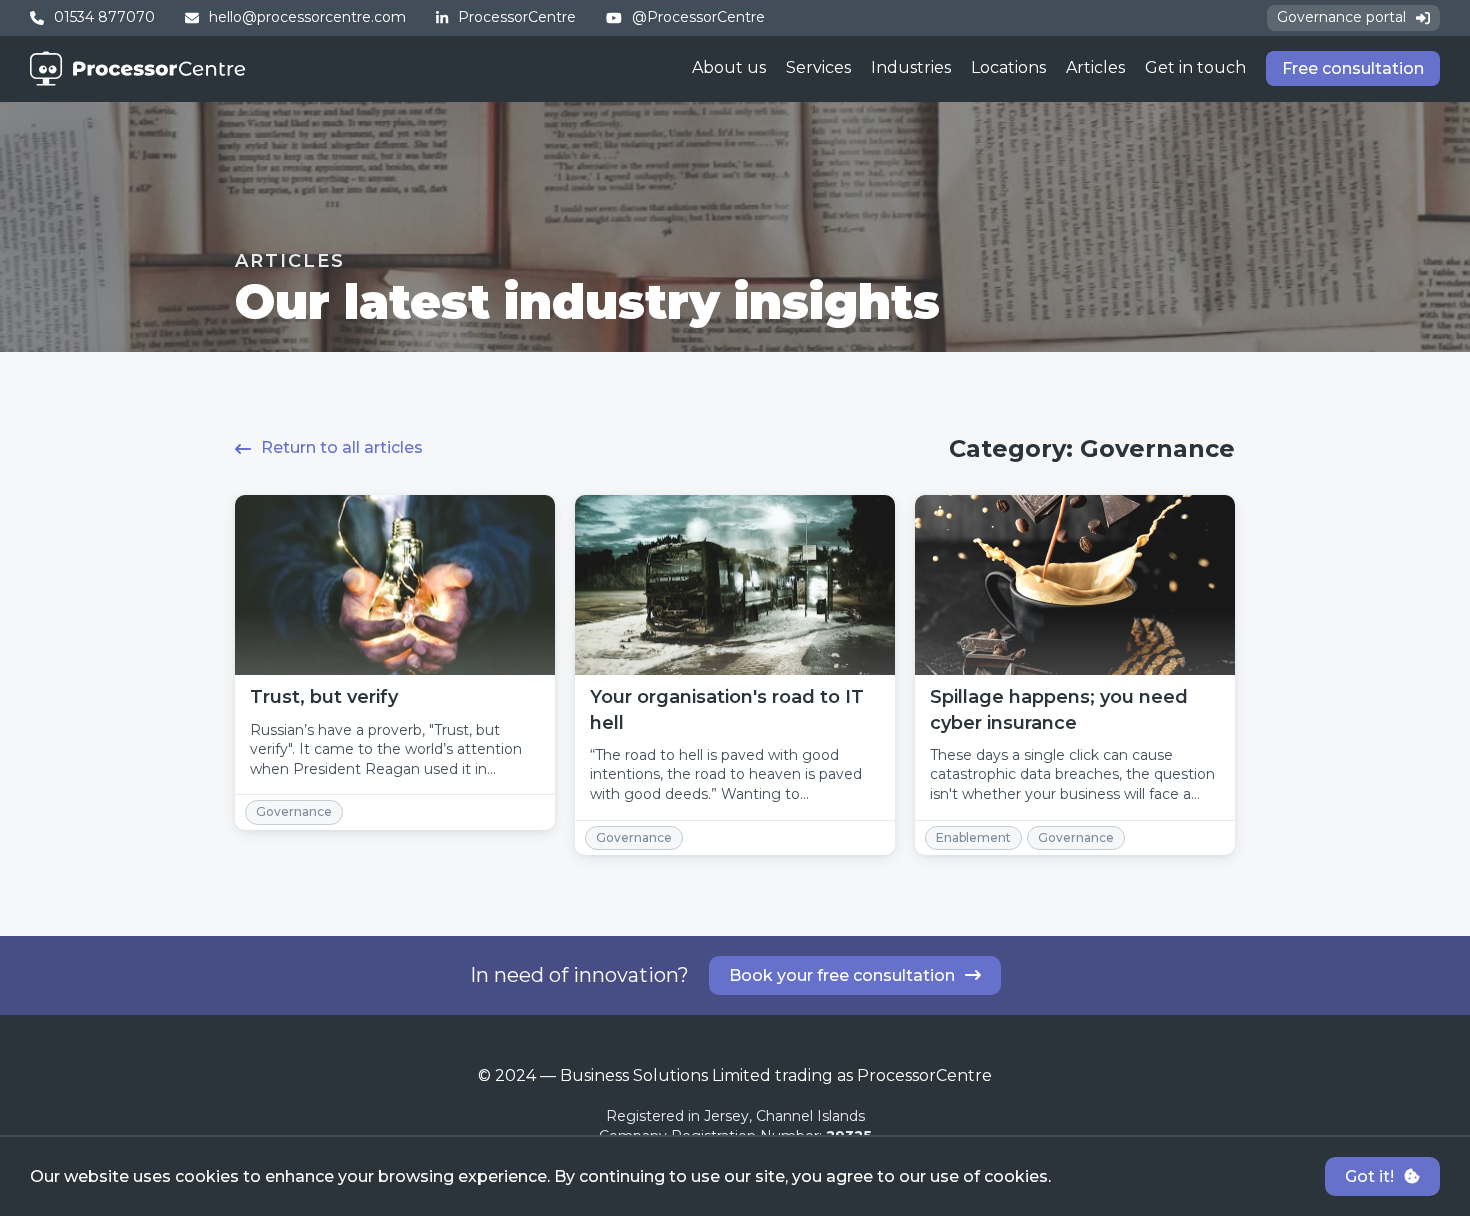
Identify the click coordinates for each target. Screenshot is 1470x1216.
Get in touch (1195, 67)
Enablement (973, 837)
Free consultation (1353, 68)
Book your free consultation (842, 975)
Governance (294, 811)
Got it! (1369, 1176)
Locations (1008, 67)
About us (729, 67)
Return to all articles (342, 447)
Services (818, 67)
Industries (911, 67)
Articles (1095, 67)
